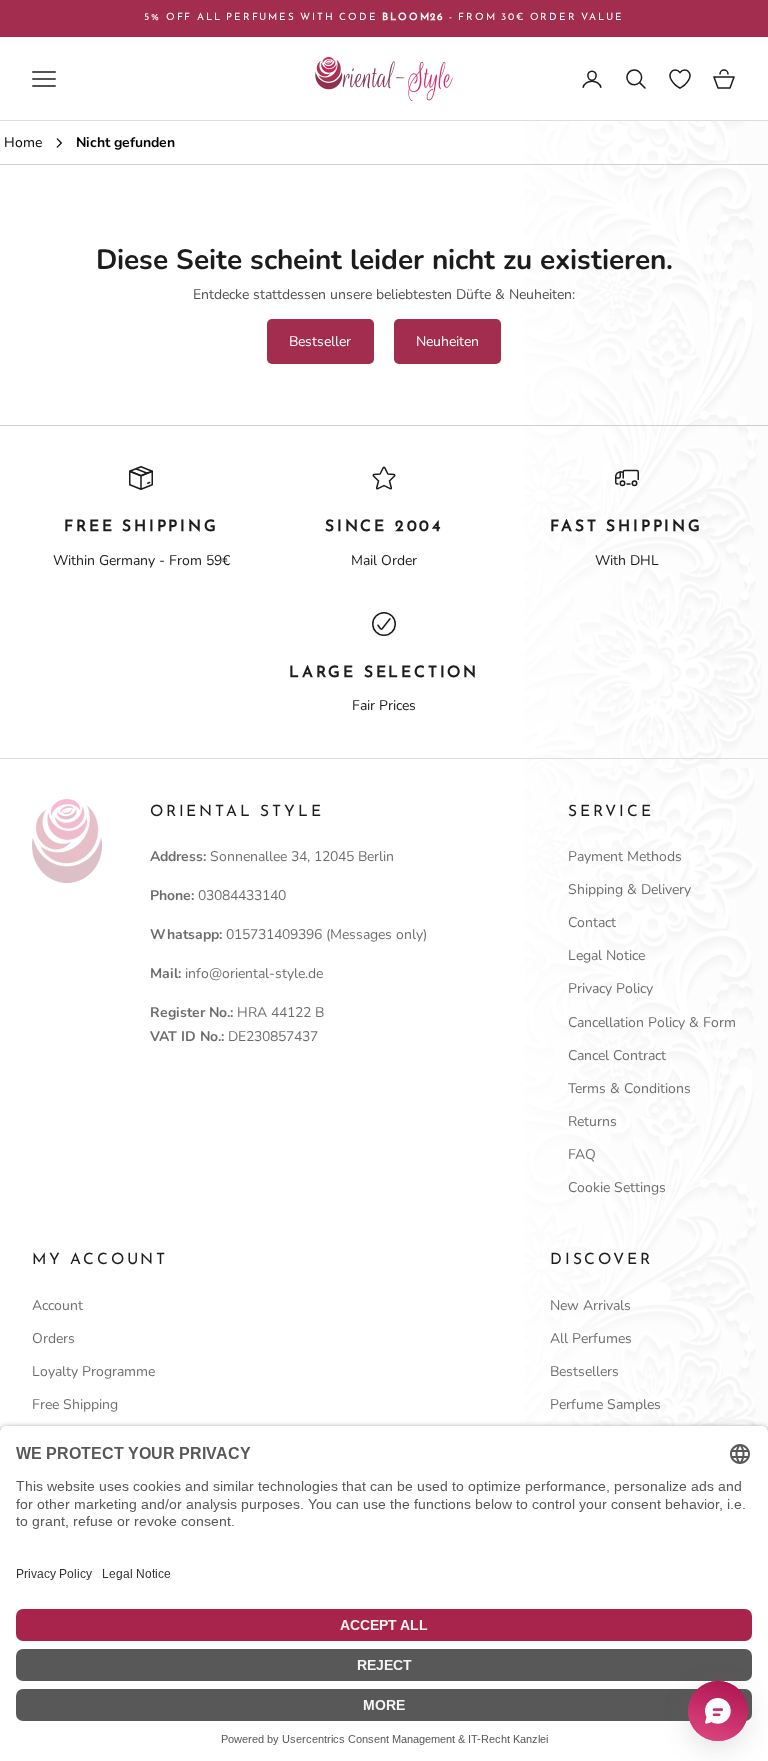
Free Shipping (75, 1404)
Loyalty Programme (93, 1371)
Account (57, 1305)
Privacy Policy (610, 988)
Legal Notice (606, 955)
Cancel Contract (617, 1055)
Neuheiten (447, 341)
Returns (592, 1121)
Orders (53, 1338)
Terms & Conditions (629, 1088)
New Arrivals (590, 1305)
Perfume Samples (605, 1404)
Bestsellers (584, 1371)
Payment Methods (625, 856)
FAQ (582, 1154)
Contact (592, 922)
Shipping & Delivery (629, 889)
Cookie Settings (617, 1187)
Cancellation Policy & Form (652, 1022)
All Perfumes (591, 1338)
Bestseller (320, 341)
